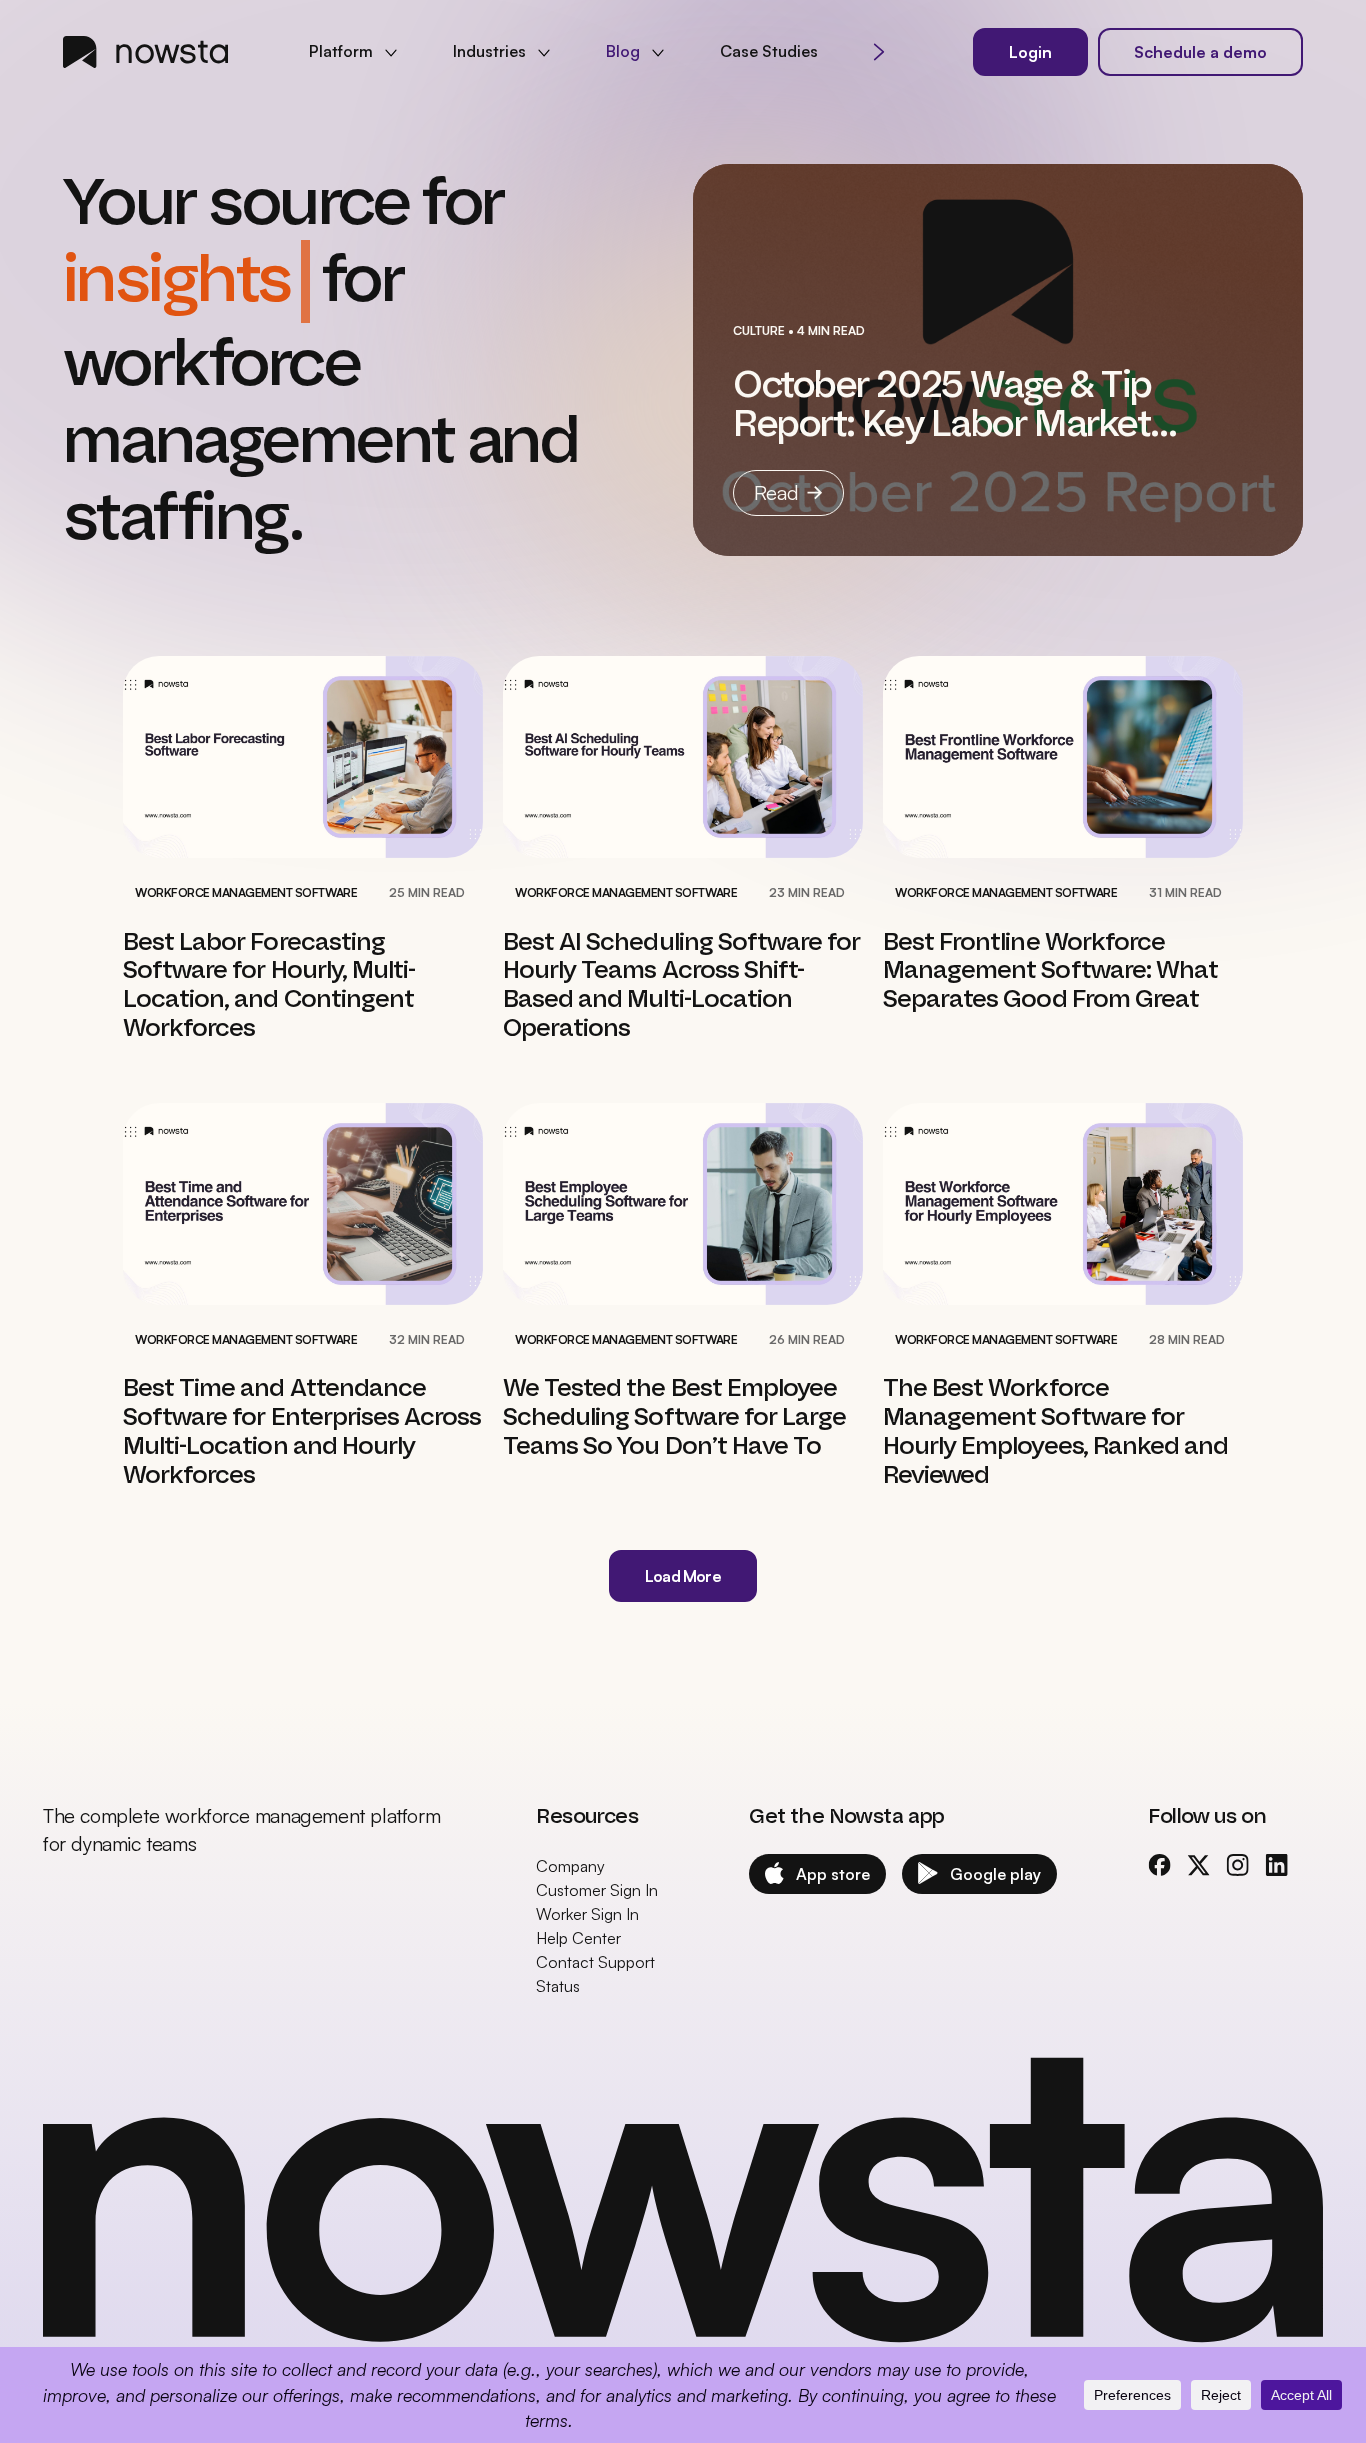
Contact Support (595, 1913)
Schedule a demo (1200, 52)
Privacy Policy (1133, 2343)
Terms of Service (1270, 2343)
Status (558, 1937)
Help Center (578, 1889)
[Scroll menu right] (879, 52)
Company (570, 1817)
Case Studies (769, 51)
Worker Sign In (587, 1865)
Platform (341, 51)
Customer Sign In (597, 1841)
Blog (623, 51)
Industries (489, 51)
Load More (683, 1527)
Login (1030, 52)
